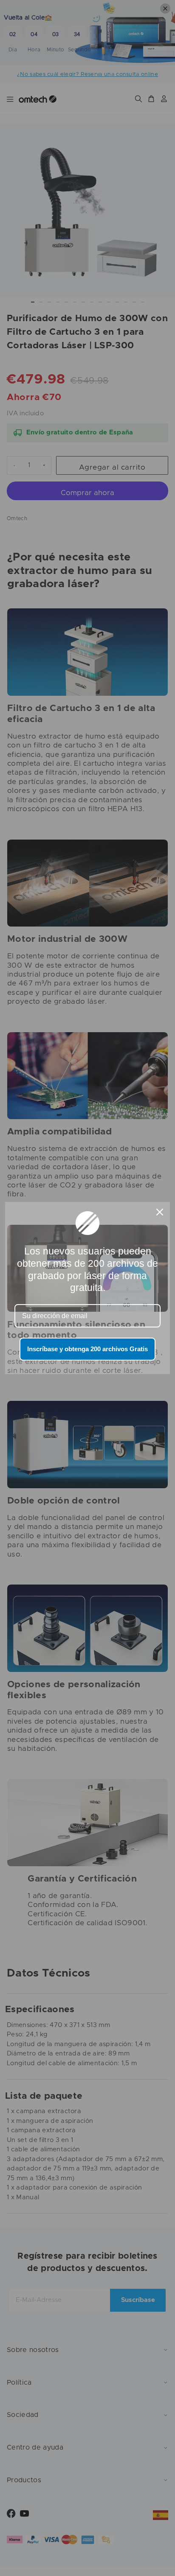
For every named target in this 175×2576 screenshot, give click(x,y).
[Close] (160, 1212)
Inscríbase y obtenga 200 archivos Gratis (87, 1349)
